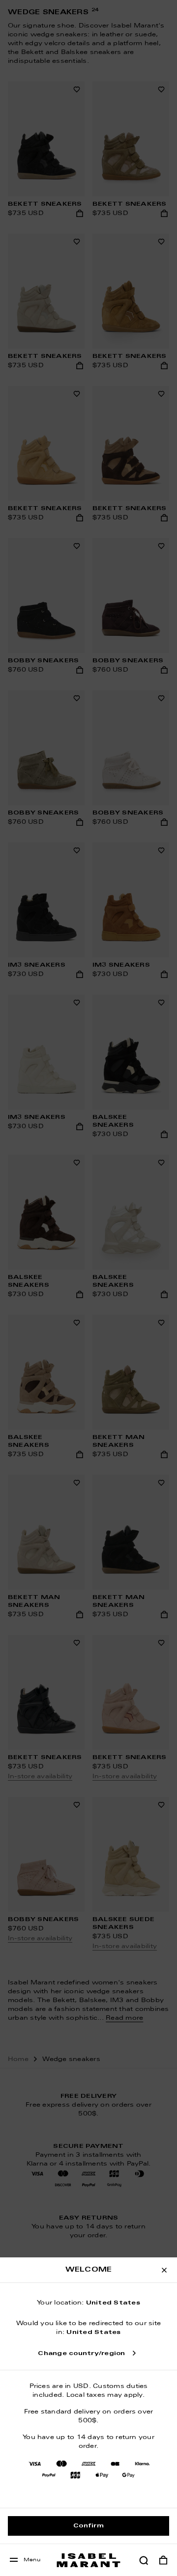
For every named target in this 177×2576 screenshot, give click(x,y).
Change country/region (81, 2354)
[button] (144, 2560)
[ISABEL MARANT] (88, 2560)
